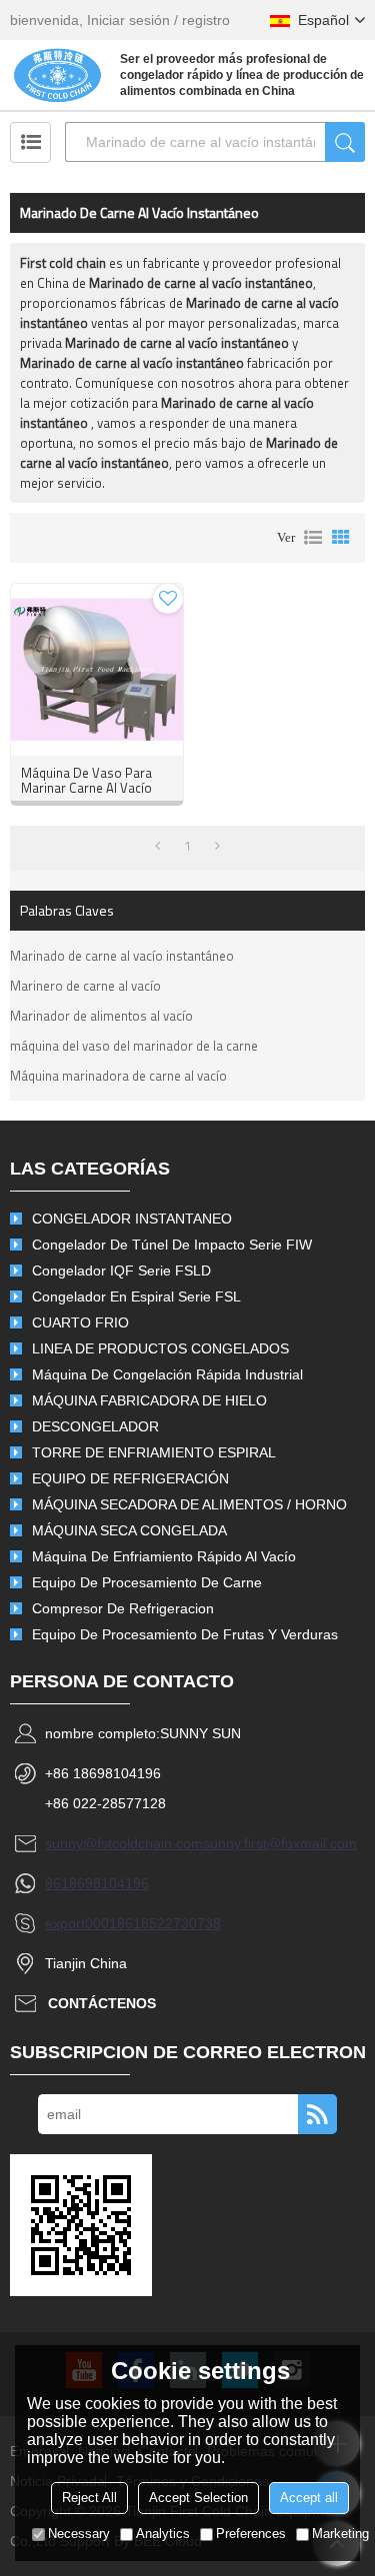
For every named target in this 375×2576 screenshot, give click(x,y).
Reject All (89, 2498)
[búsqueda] (345, 142)
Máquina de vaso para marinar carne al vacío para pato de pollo (86, 788)
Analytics (163, 2534)
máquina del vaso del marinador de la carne (134, 1046)
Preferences (251, 2534)
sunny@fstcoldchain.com (124, 1843)
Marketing (340, 2534)
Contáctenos (102, 2003)
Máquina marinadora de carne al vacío (118, 1076)
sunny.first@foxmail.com (280, 1843)
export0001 (81, 1923)
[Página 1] (157, 846)
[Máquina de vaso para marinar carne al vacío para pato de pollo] (97, 670)
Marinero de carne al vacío (85, 986)
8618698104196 (97, 1883)
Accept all (309, 2498)
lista (313, 538)
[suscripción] (317, 2114)
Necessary (79, 2534)
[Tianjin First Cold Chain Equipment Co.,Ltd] (57, 75)
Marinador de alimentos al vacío (101, 1016)
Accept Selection (198, 2498)
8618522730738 (169, 1923)
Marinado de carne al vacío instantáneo (122, 956)
